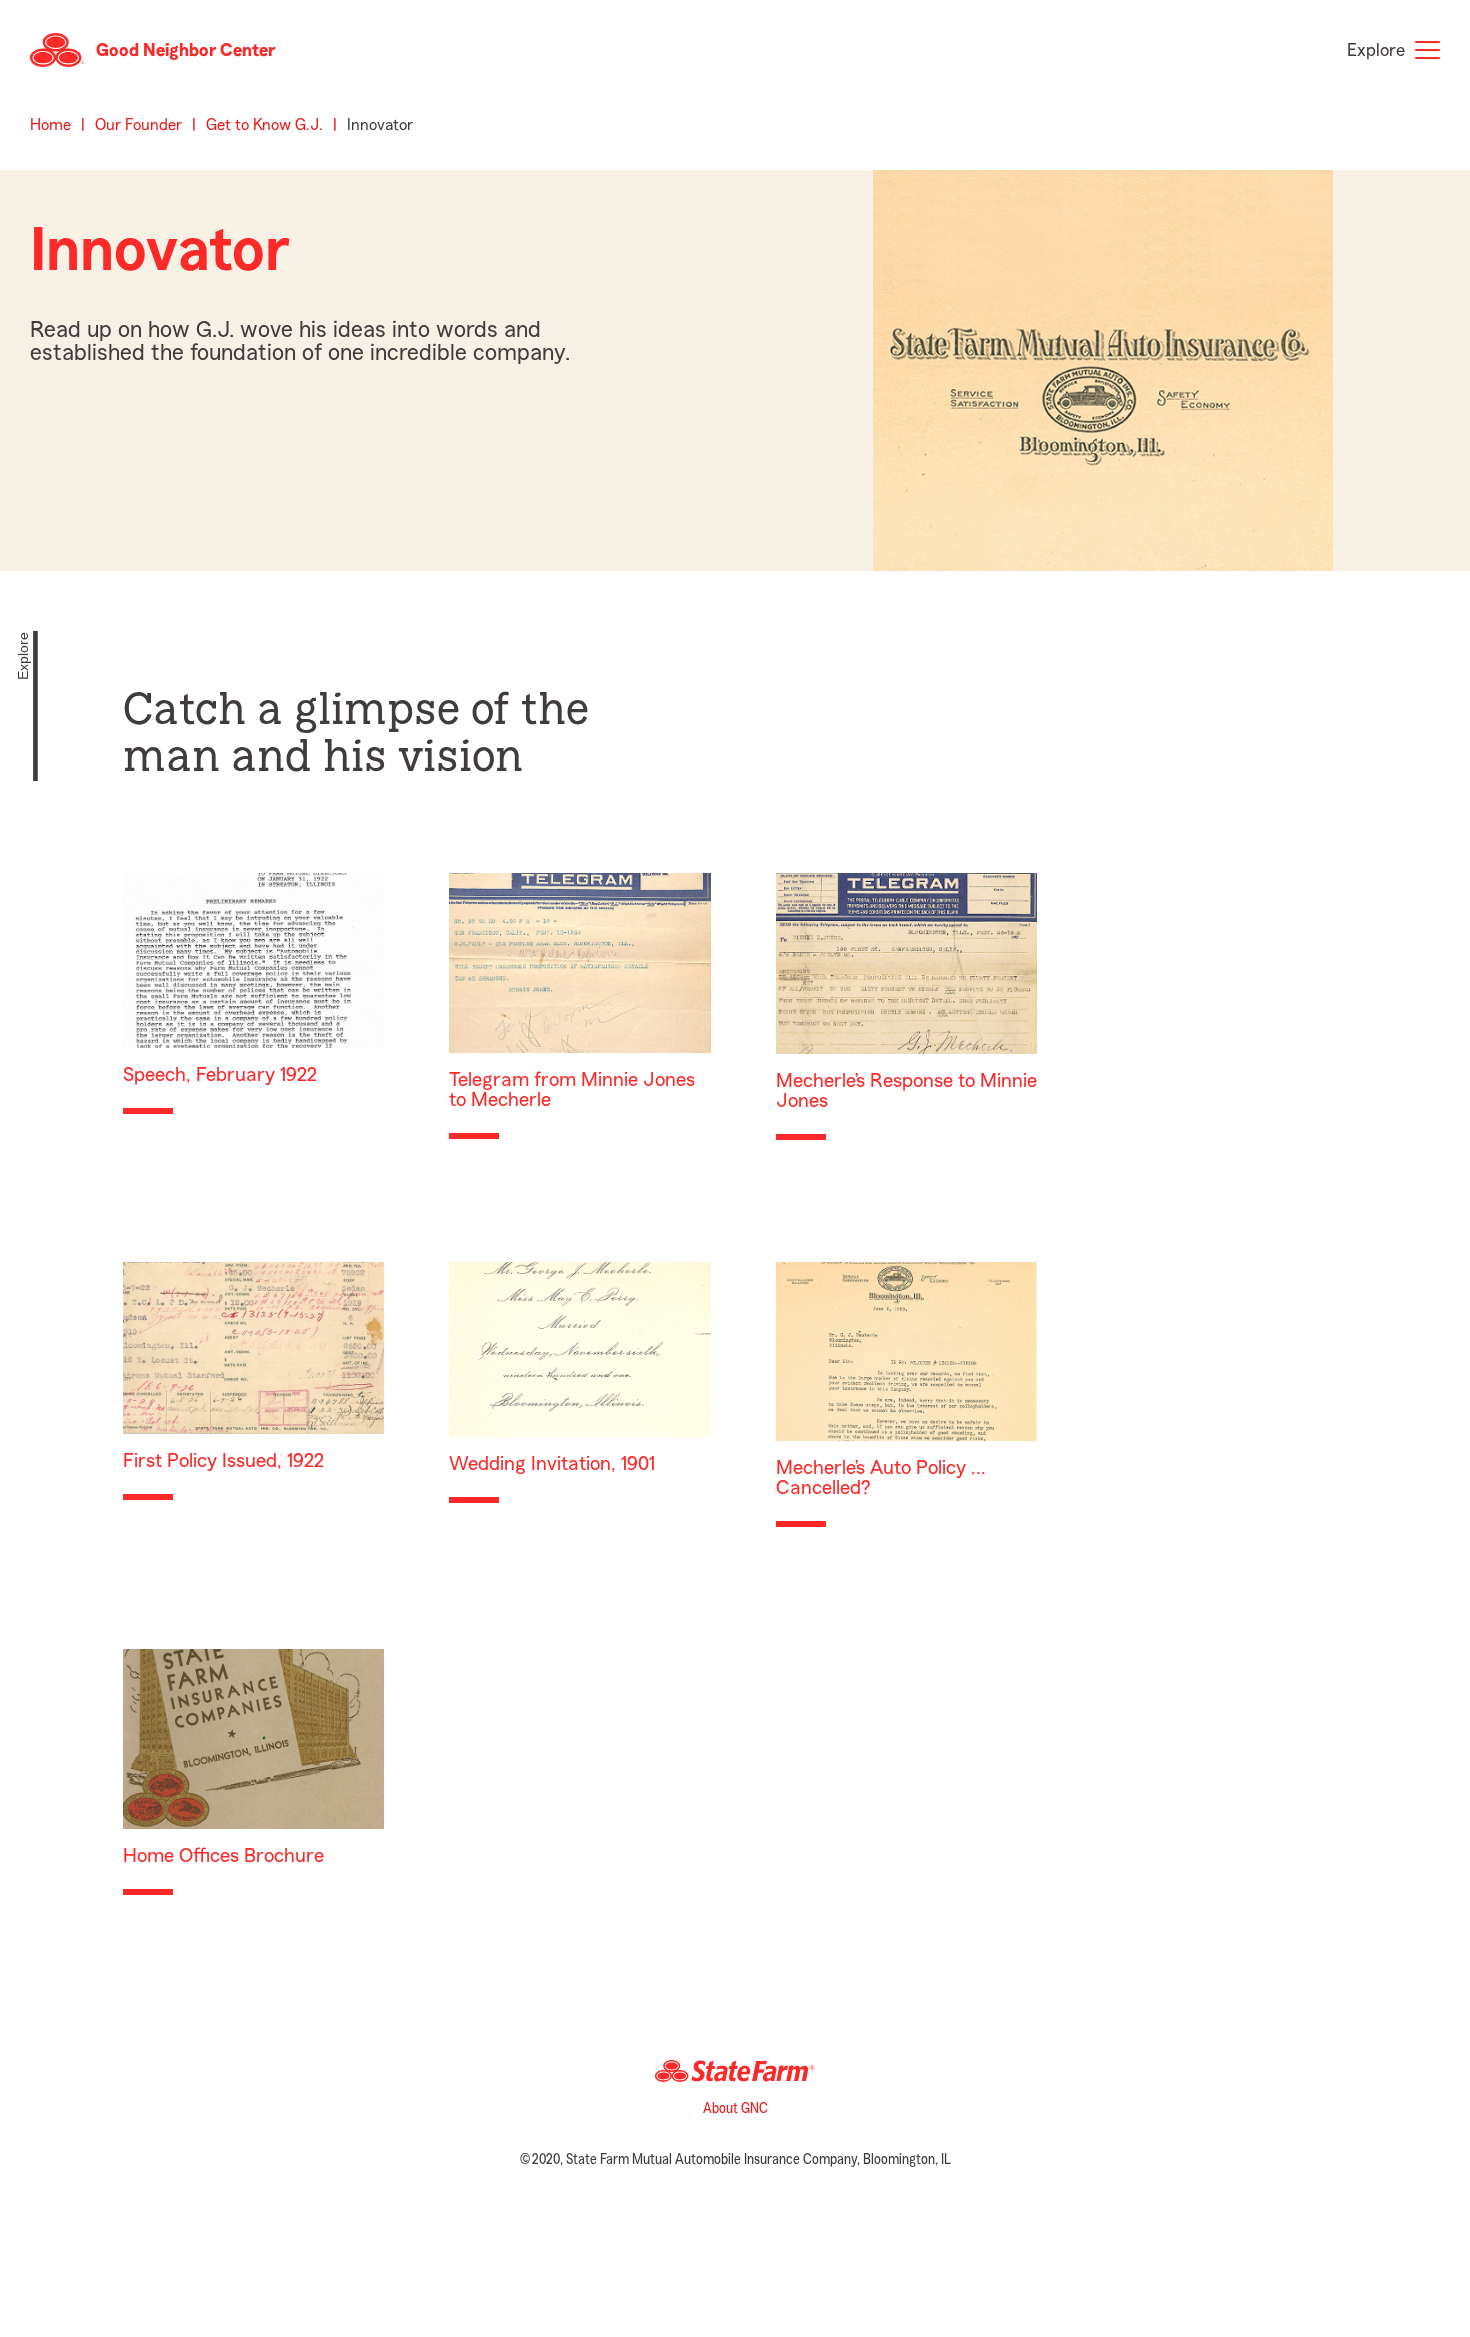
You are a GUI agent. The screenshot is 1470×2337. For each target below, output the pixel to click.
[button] (152, 50)
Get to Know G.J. (264, 125)
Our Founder (138, 125)
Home (50, 125)
